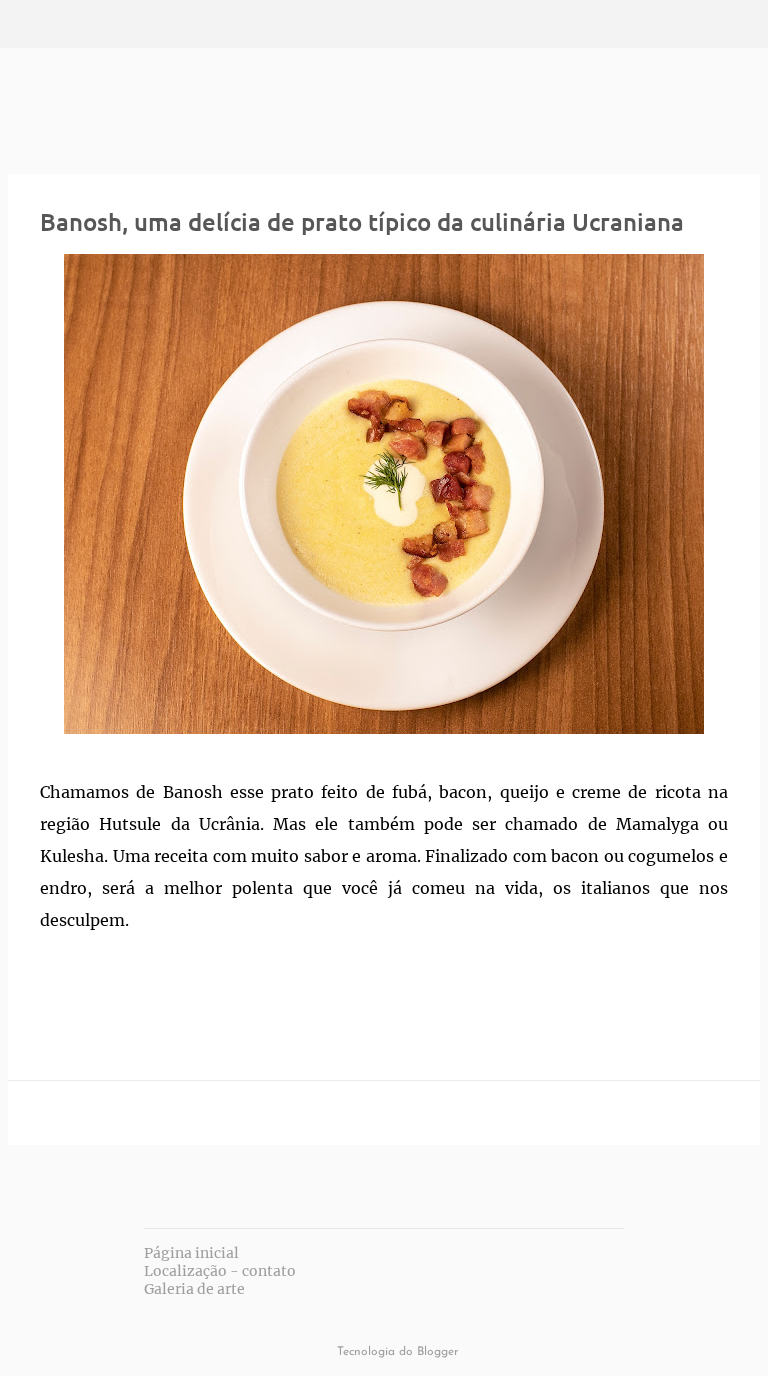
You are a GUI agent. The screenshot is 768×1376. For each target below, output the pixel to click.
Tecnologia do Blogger (396, 1352)
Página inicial (191, 1253)
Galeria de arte (194, 1289)
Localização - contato (220, 1271)
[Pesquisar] (84, 24)
